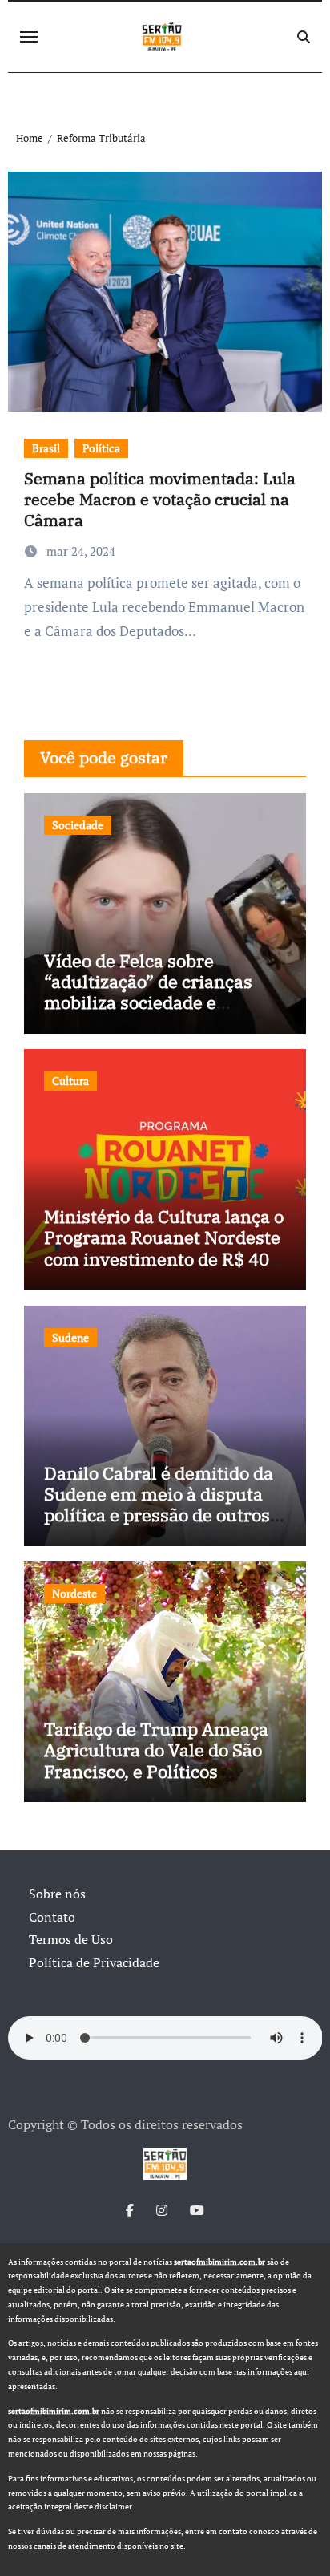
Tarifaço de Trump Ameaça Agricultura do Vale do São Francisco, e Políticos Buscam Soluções (156, 1760)
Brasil (46, 448)
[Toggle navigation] (29, 37)
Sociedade (78, 825)
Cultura (70, 1081)
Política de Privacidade (94, 1962)
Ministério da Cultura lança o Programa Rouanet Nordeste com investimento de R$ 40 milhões (164, 1248)
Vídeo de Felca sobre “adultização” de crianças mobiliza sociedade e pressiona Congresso (148, 992)
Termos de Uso (71, 1939)
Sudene (70, 1337)
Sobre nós (57, 1894)
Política (101, 448)
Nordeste (74, 1593)
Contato (52, 1917)
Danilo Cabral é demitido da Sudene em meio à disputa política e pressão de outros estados (159, 1505)
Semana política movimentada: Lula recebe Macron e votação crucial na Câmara (160, 499)
